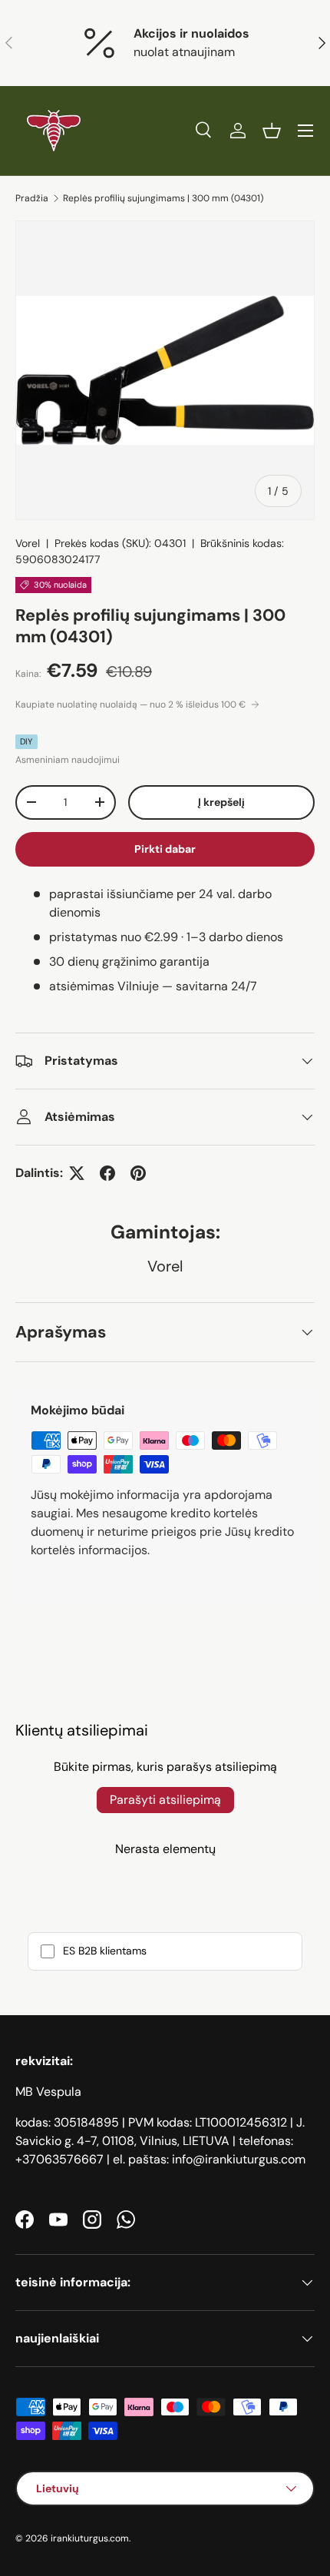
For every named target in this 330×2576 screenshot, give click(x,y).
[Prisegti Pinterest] (138, 1173)
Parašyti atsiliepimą (165, 1800)
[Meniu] (305, 131)
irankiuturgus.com (90, 2538)
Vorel (28, 543)
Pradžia (32, 198)
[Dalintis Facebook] (107, 1173)
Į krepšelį (221, 802)
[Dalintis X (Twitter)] (77, 1173)
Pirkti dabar (165, 849)
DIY (26, 741)
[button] (272, 131)
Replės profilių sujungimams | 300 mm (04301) (163, 198)
